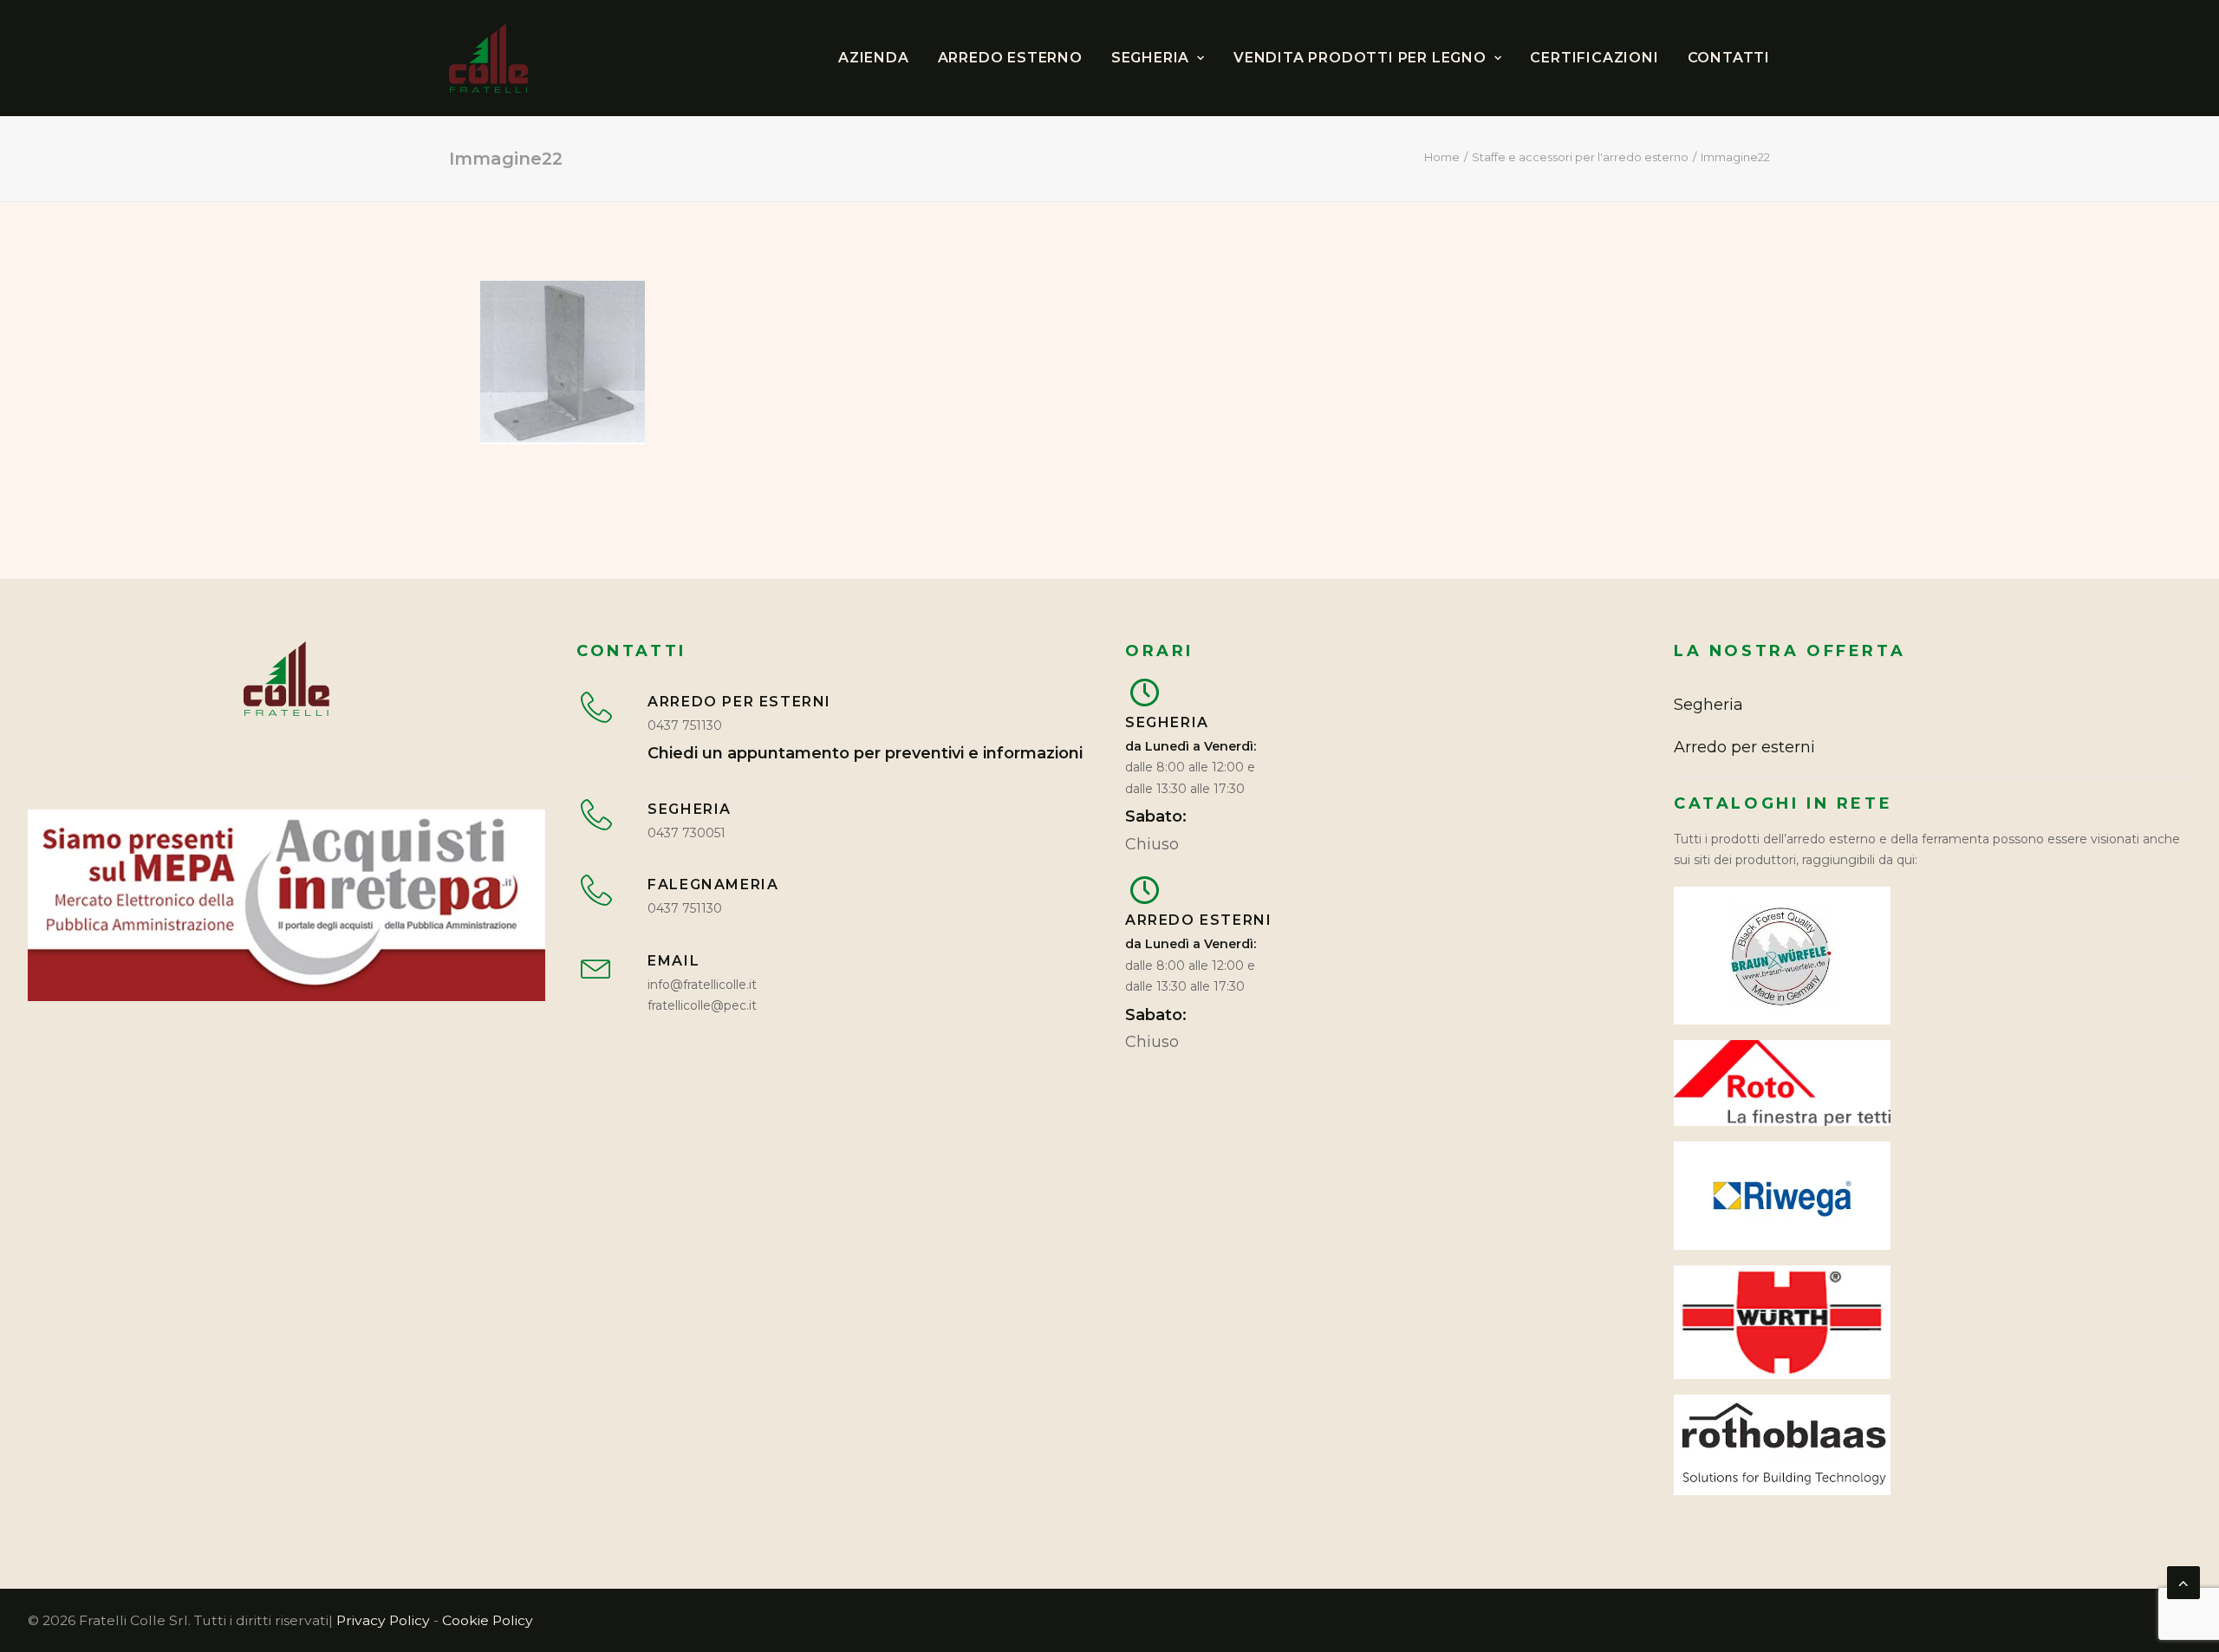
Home (1442, 157)
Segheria (1150, 58)
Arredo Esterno (1010, 58)
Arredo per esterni (1744, 747)
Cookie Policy (488, 1620)
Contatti (1729, 58)
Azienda (874, 58)
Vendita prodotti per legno (1360, 58)
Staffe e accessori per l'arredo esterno (1580, 157)
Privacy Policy (383, 1620)
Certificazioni (1594, 58)
